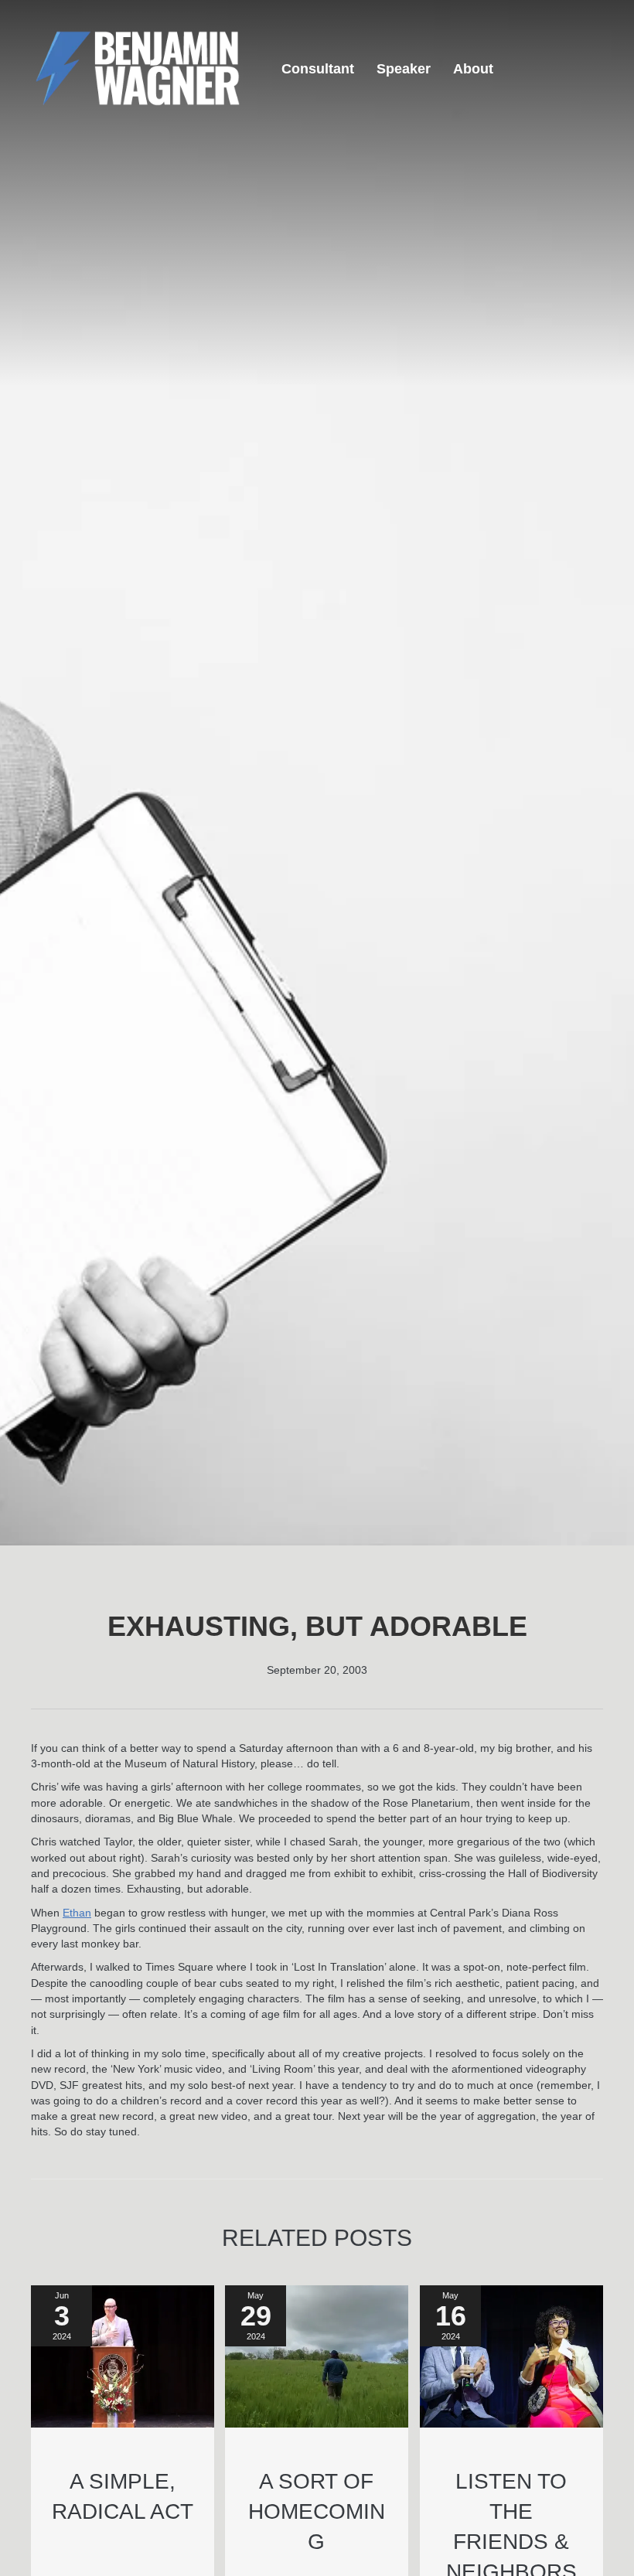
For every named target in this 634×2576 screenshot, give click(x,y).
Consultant (318, 69)
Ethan (77, 1913)
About (473, 69)
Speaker (404, 69)
